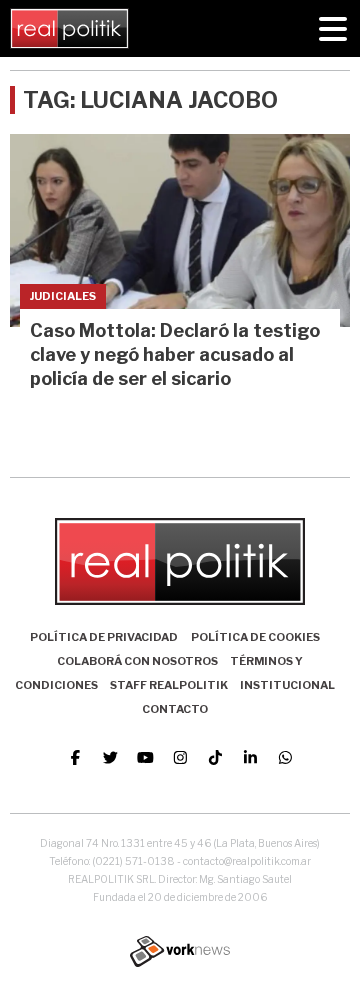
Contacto (175, 709)
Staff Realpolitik (169, 685)
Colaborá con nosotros (137, 661)
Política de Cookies (255, 637)
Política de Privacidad (104, 637)
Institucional (287, 685)
